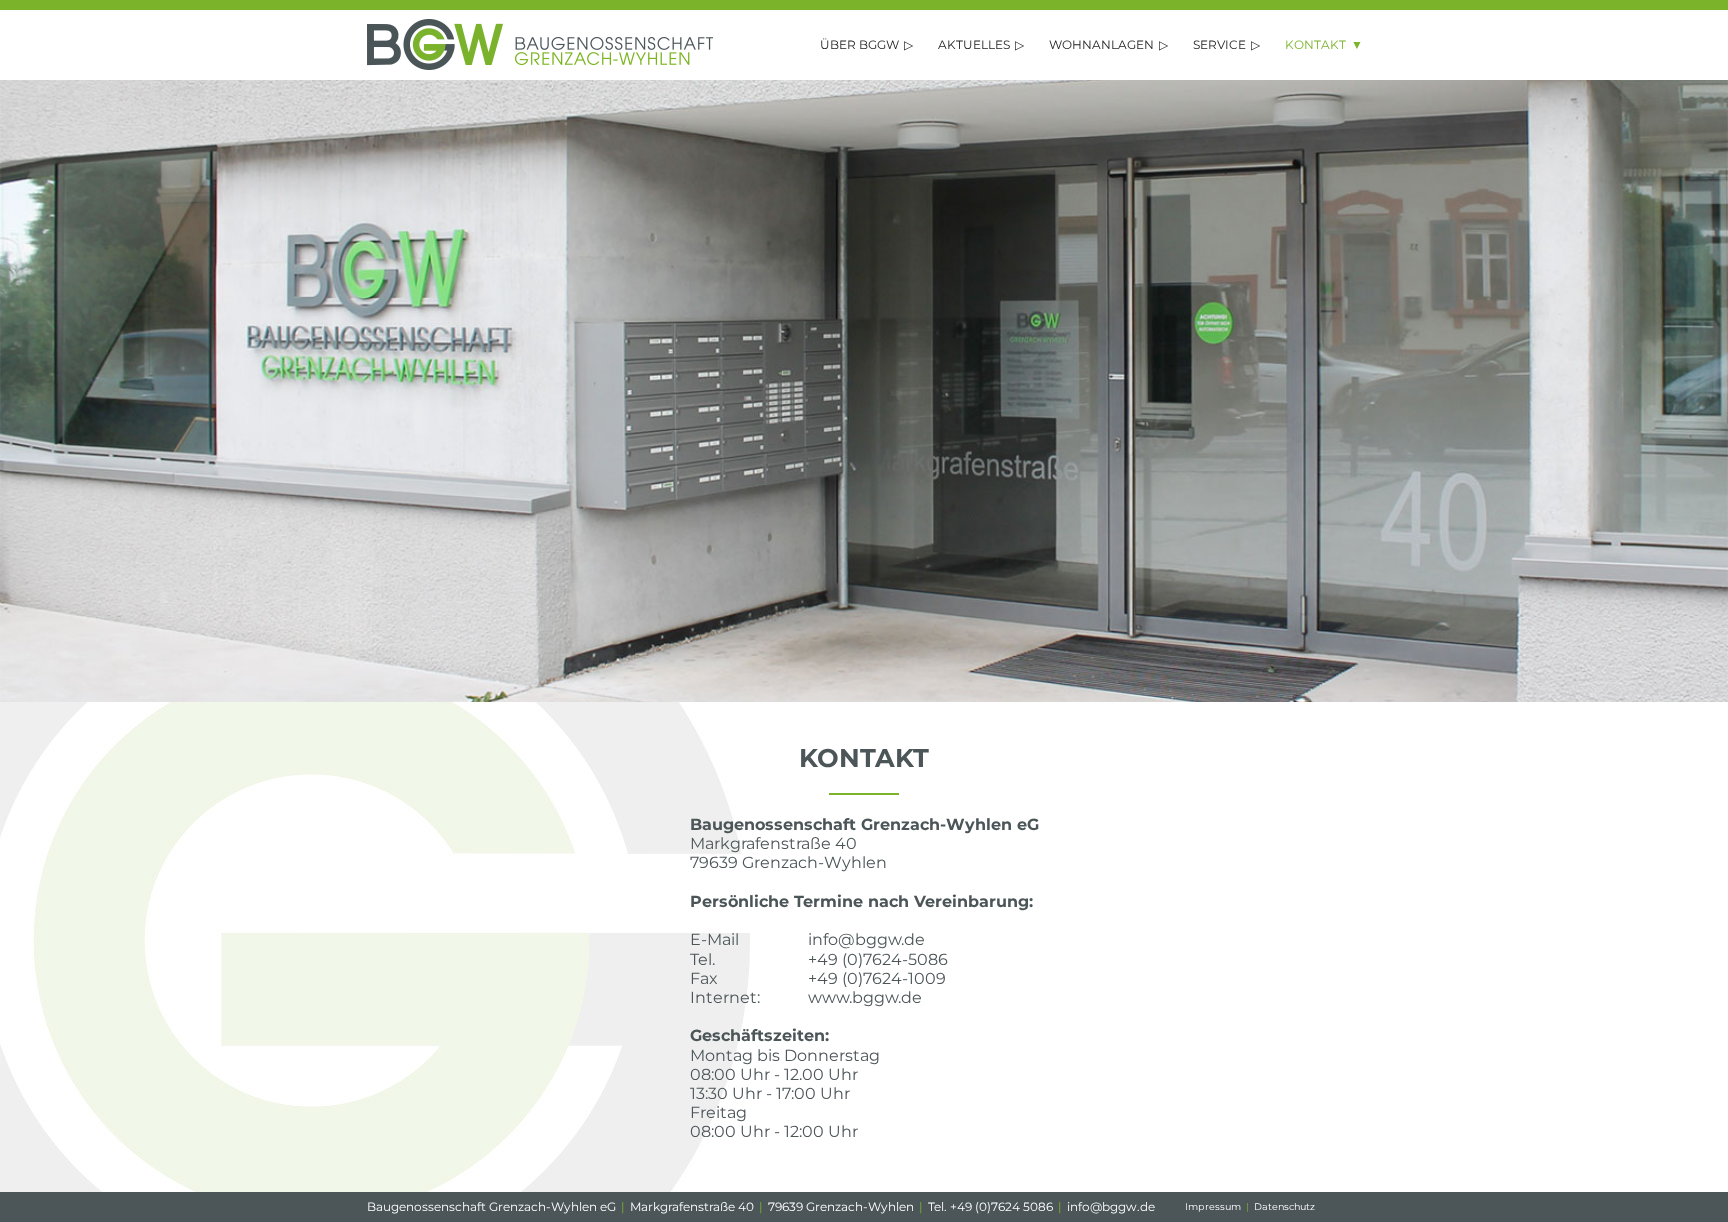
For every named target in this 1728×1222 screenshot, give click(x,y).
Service (1219, 44)
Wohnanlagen (1101, 44)
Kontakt (1315, 44)
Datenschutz (1284, 1206)
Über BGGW (859, 44)
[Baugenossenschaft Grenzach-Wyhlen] (540, 64)
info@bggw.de (1111, 1206)
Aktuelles (974, 44)
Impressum (1213, 1206)
